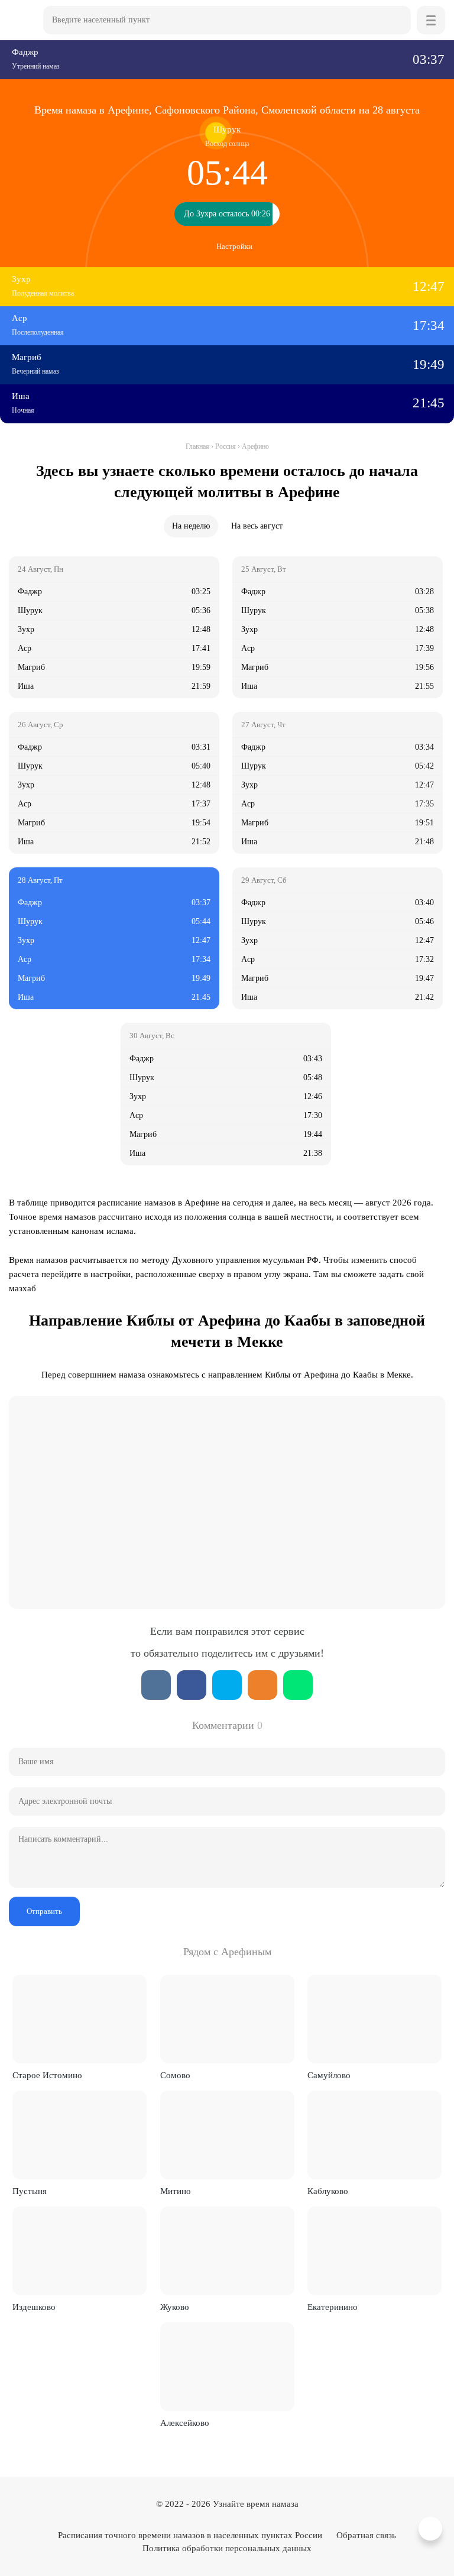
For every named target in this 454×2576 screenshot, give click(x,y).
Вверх (432, 2529)
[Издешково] (80, 2251)
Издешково (34, 2307)
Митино (176, 2191)
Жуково (175, 2307)
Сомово (175, 2075)
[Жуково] (227, 2251)
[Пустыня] (80, 2135)
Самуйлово (329, 2075)
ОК (262, 1685)
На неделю (191, 526)
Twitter (227, 1685)
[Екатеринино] (374, 2251)
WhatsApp (298, 1685)
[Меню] (431, 20)
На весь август (257, 526)
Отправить (44, 1911)
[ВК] (156, 1685)
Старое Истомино (47, 2075)
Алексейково (185, 2423)
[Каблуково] (374, 2135)
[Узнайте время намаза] (23, 20)
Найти (397, 20)
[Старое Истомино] (80, 2019)
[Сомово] (227, 2019)
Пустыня (30, 2191)
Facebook (192, 1685)
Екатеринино (333, 2307)
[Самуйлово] (374, 2019)
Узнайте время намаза (256, 2504)
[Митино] (227, 2135)
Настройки (234, 246)
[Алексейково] (227, 2367)
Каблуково (328, 2191)
